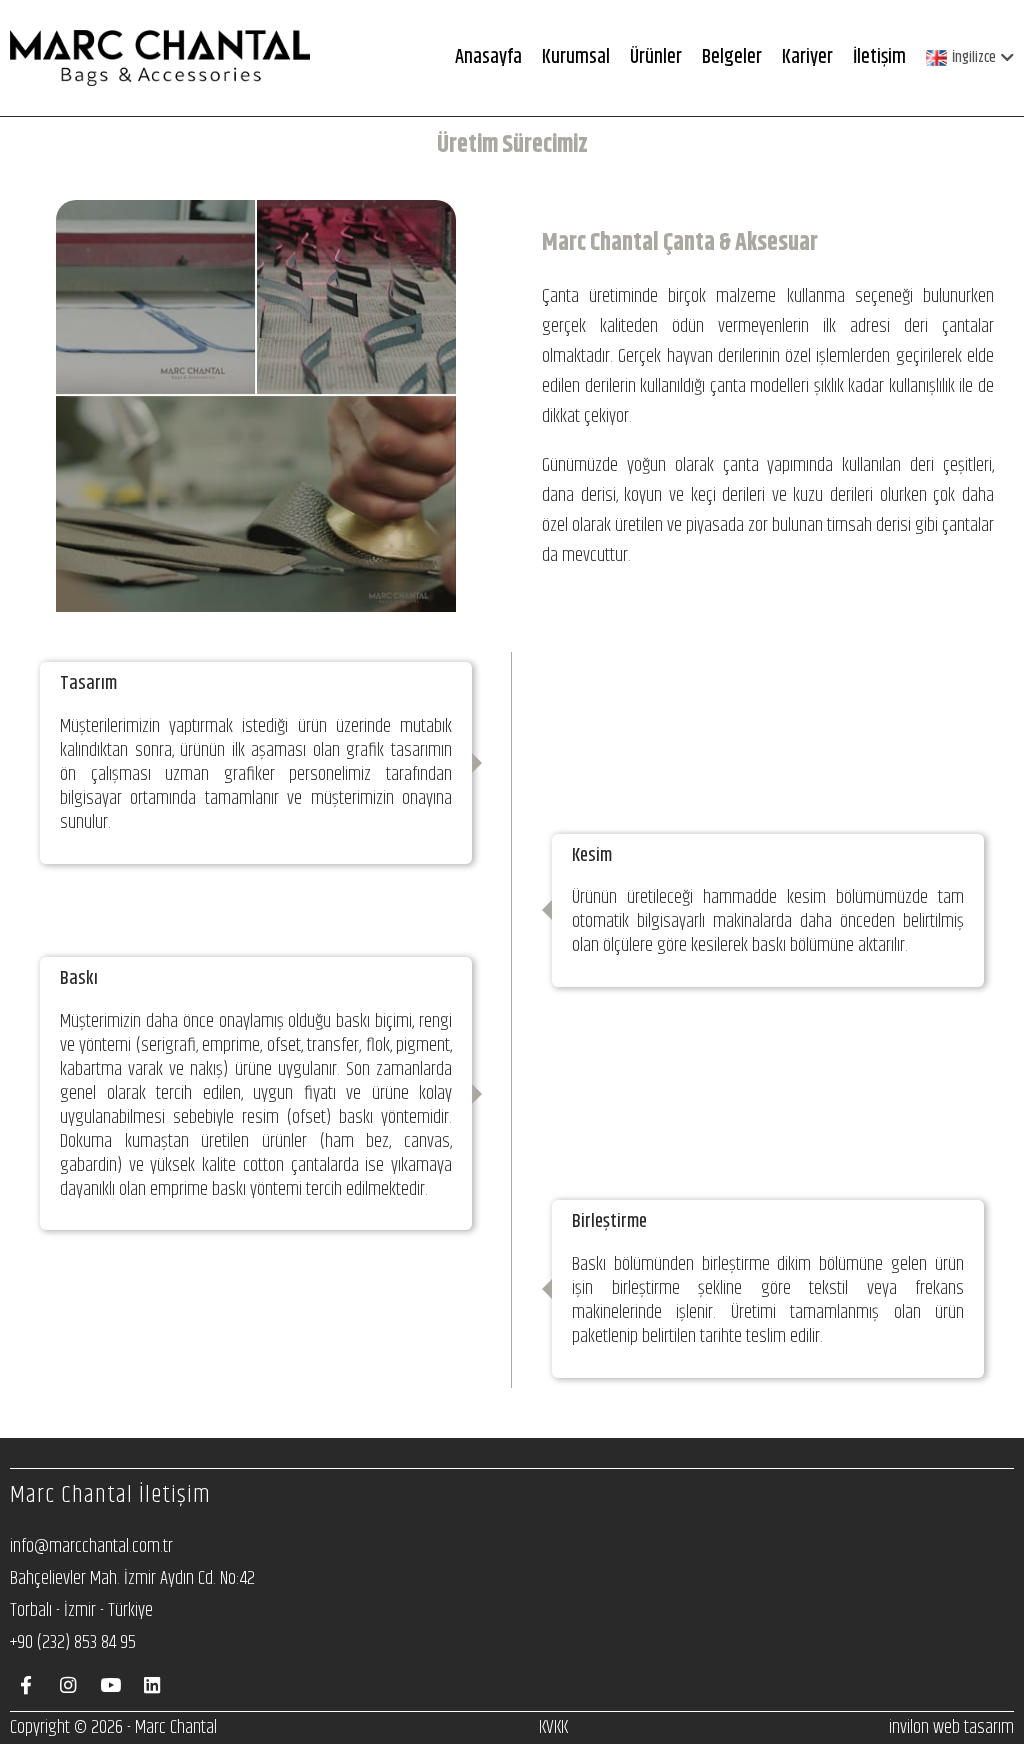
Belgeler (732, 57)
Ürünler (656, 57)
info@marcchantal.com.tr (91, 1546)
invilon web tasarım (951, 1727)
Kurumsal (576, 57)
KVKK (553, 1727)
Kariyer (807, 57)
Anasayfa (488, 57)
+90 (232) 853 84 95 (73, 1642)
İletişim (879, 57)
